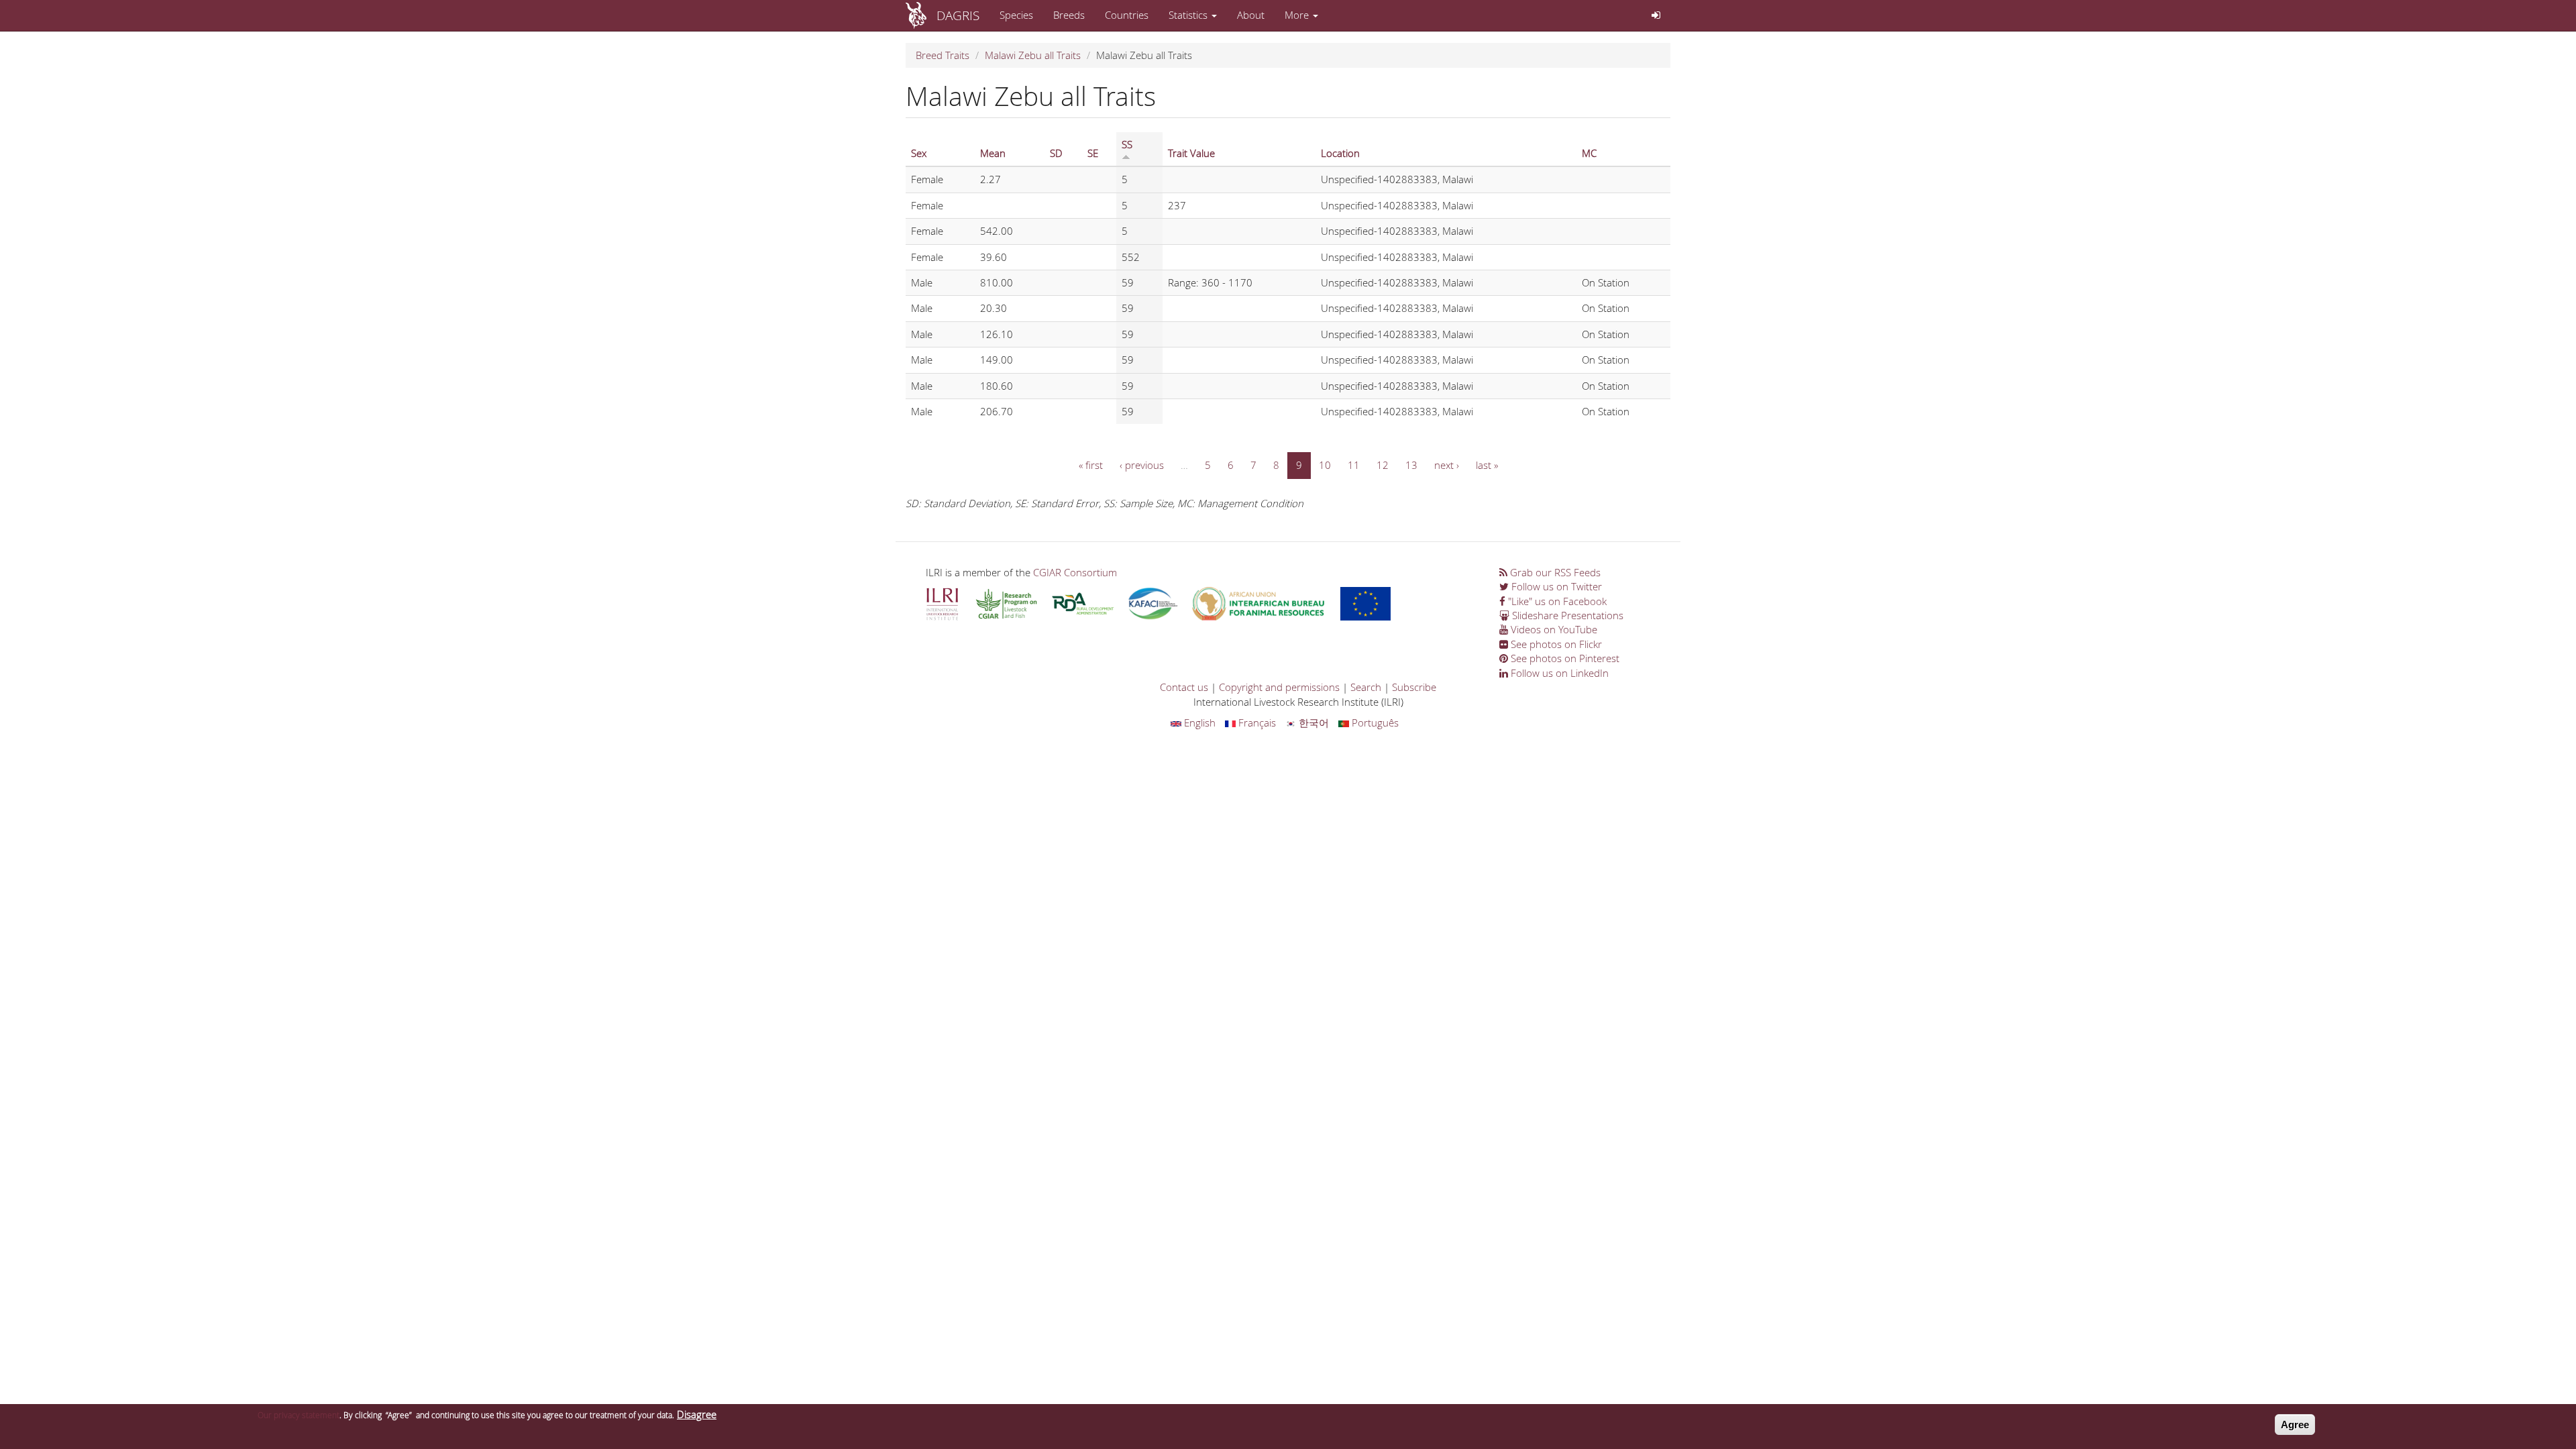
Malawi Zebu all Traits (1033, 55)
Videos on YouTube (1553, 629)
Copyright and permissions (1279, 687)
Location (1340, 153)
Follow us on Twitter (1555, 586)
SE (1093, 153)
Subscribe (1414, 687)
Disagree (697, 1414)
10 (1325, 465)
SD (1056, 153)
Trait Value (1191, 153)
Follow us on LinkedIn (1558, 673)
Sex (919, 153)
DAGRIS (958, 15)
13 (1411, 465)
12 (1383, 465)
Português (1374, 722)
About (1251, 15)
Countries (1127, 15)
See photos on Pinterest (1564, 658)
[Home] (921, 15)
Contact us (1184, 687)
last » (1487, 465)
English (1198, 722)
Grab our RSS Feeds (1554, 572)
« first (1091, 465)
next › (1447, 465)
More (1298, 15)
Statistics (1189, 15)
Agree (2295, 1425)
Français (1256, 722)
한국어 (1312, 722)
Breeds (1069, 15)
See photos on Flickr (1555, 644)
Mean (993, 153)
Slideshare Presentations (1566, 615)
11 (1354, 465)
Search (1366, 687)
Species (1016, 15)
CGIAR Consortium (1075, 572)
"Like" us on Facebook (1556, 601)
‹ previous (1142, 465)
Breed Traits (943, 55)
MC (1589, 153)
